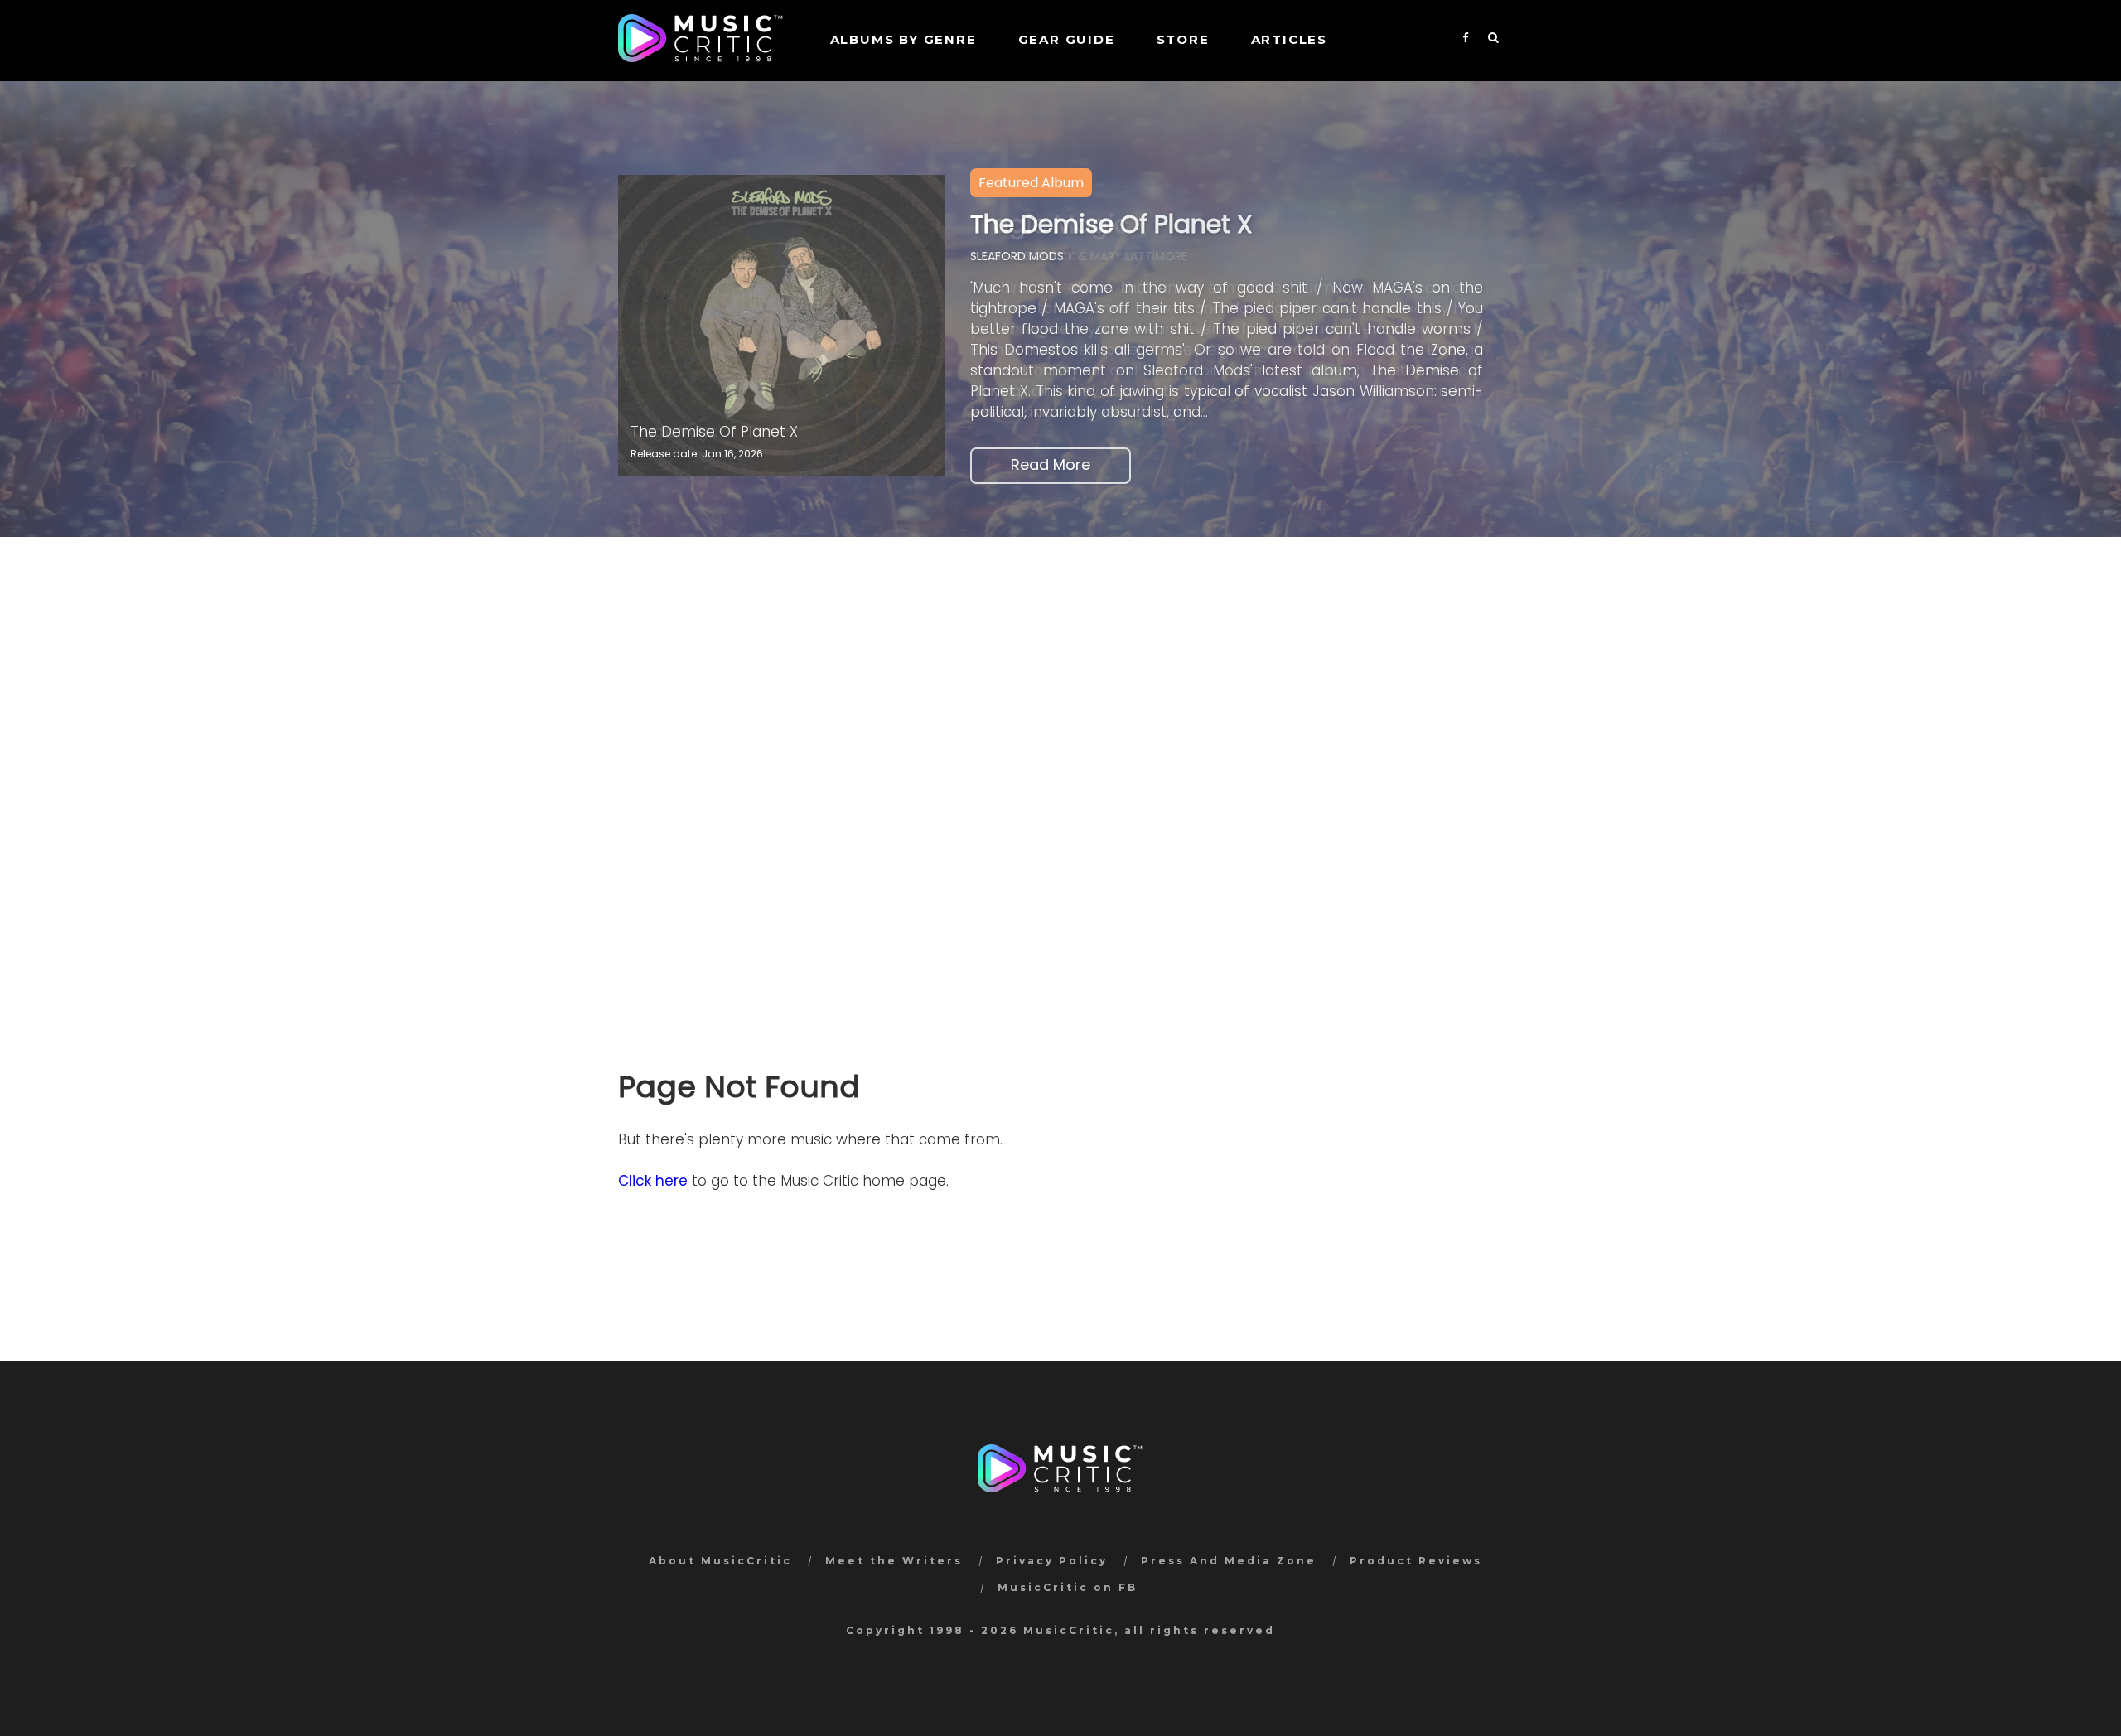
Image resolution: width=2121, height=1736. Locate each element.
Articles (1289, 39)
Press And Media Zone (1229, 1561)
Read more (1051, 464)
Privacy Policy (1052, 1561)
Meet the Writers (894, 1561)
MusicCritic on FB (1068, 1587)
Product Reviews (1416, 1561)
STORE (1183, 39)
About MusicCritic (720, 1561)
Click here (653, 1181)
